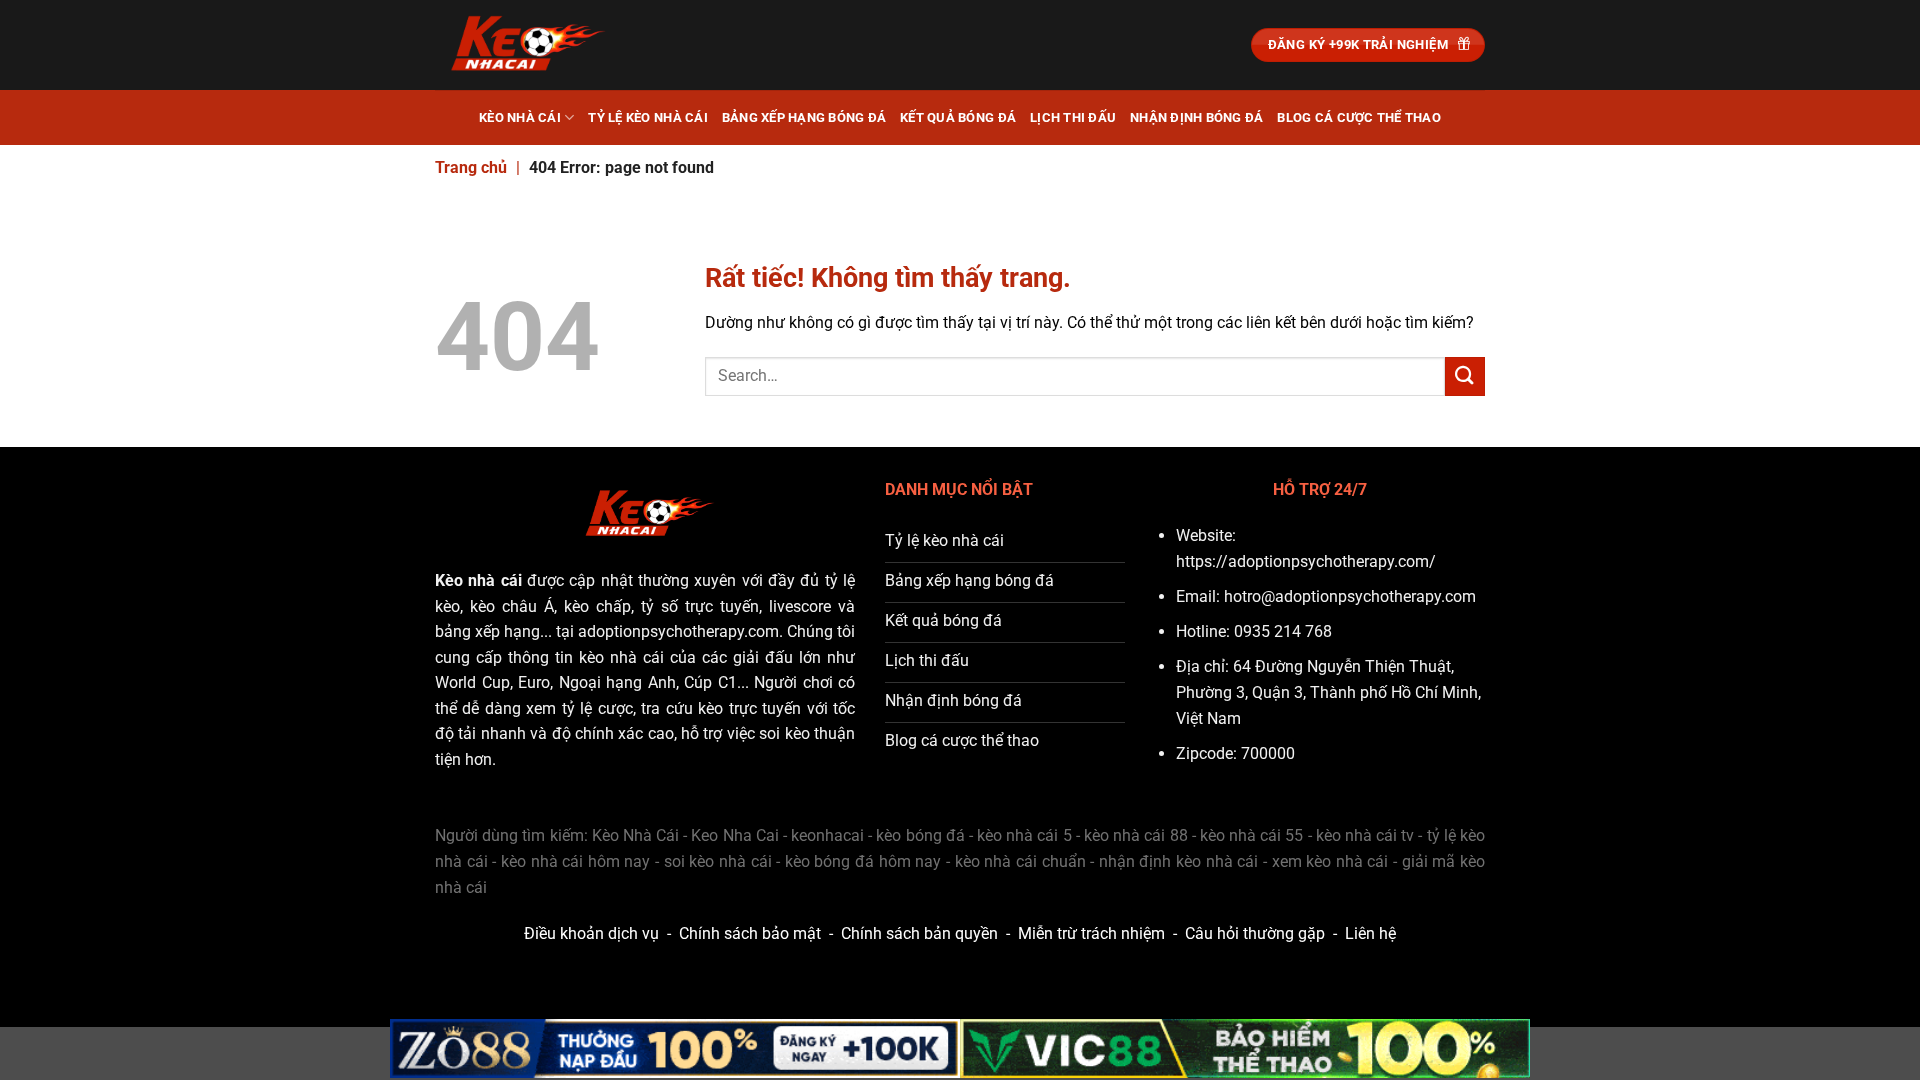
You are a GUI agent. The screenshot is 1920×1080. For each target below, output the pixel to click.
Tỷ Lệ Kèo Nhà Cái (647, 117)
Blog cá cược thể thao (1358, 117)
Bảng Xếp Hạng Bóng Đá (804, 117)
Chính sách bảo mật (750, 933)
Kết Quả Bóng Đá (958, 117)
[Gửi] (1465, 376)
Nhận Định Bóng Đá (1196, 117)
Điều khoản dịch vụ (591, 933)
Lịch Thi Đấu (1073, 117)
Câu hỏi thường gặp (1255, 933)
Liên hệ (1370, 933)
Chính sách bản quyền (919, 933)
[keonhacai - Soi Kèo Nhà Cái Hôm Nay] (535, 45)
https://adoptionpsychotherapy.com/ (1306, 561)
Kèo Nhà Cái (520, 117)
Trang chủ (471, 167)
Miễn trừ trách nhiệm (1091, 933)
